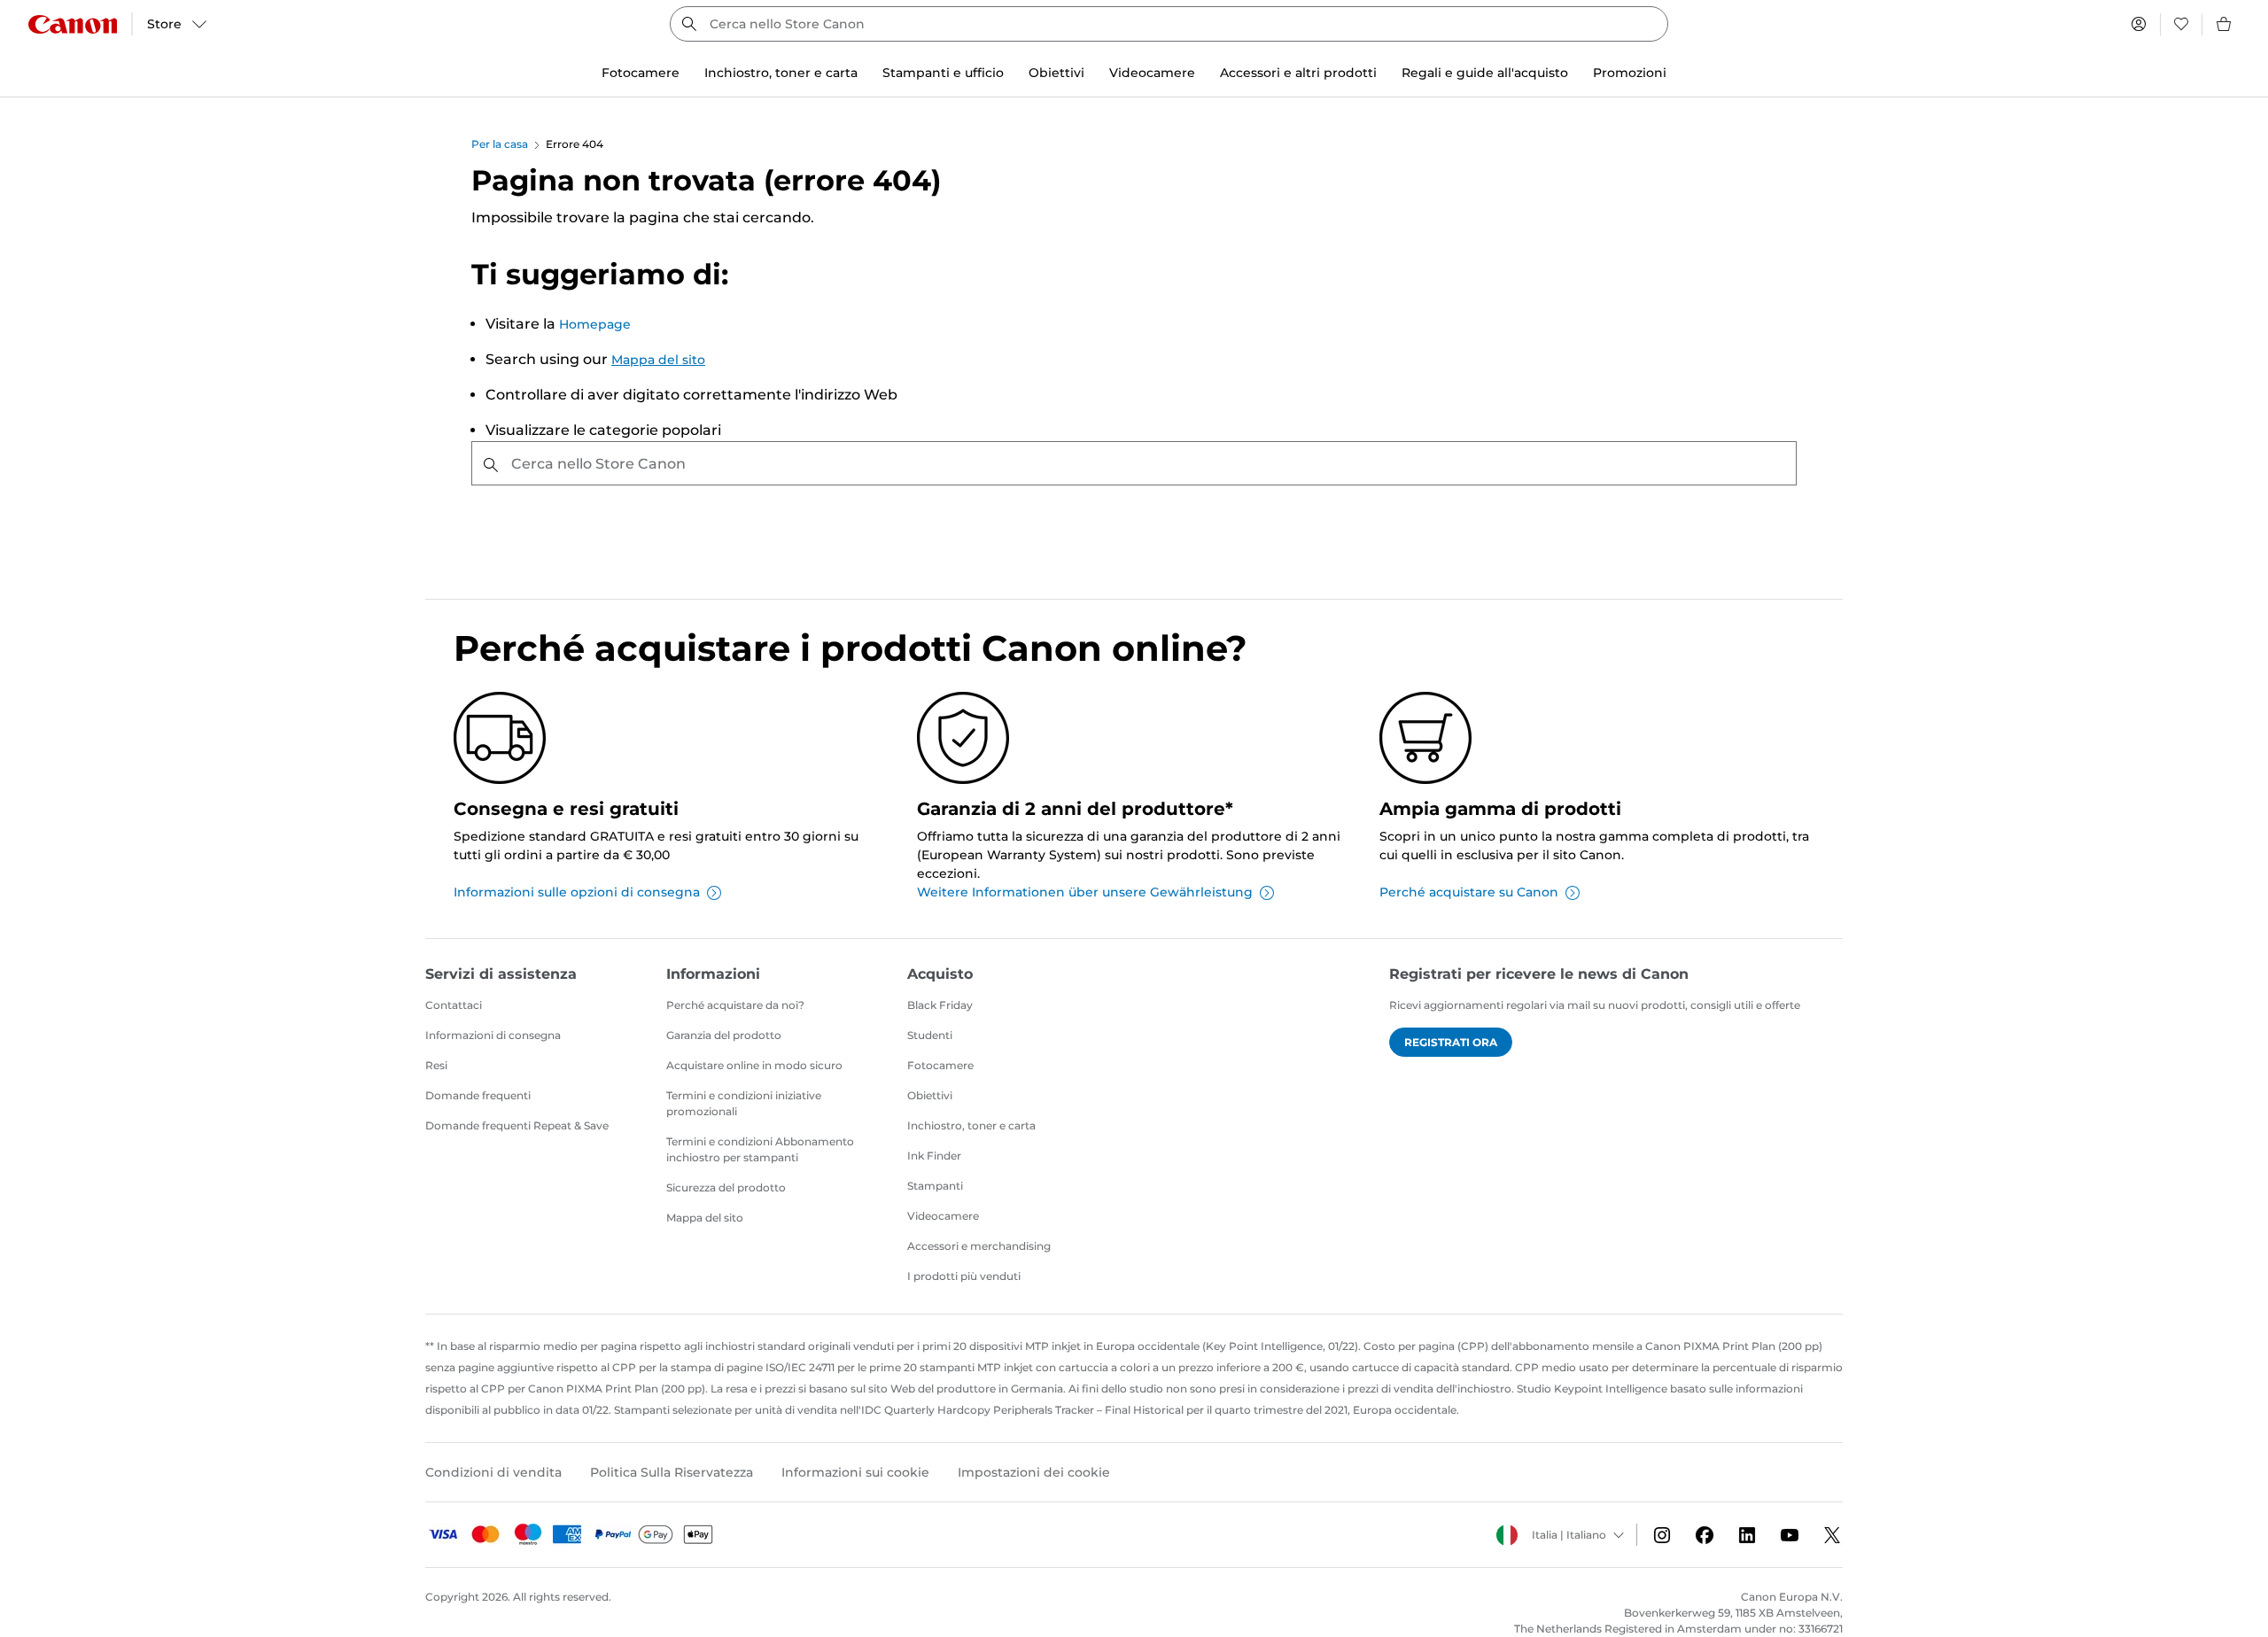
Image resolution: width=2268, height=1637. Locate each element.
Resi (436, 1065)
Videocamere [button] (1152, 73)
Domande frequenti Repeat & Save (517, 1125)
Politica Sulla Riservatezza (672, 1472)
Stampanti (935, 1186)
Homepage (595, 324)
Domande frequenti (478, 1095)
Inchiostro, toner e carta (971, 1125)
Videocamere (943, 1216)
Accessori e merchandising (979, 1246)
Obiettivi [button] (1056, 73)
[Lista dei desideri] (2181, 24)
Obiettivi (930, 1095)
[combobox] (1169, 24)
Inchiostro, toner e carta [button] (781, 73)
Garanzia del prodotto (724, 1035)
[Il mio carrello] (2225, 24)
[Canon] (73, 24)
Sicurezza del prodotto (726, 1187)
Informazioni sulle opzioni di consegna (577, 892)
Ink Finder (934, 1156)
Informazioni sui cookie (855, 1472)
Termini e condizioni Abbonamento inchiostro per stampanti (760, 1149)
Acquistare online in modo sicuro (754, 1065)
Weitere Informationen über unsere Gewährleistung (1085, 892)
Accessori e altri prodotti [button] (1298, 73)
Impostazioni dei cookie (1034, 1472)
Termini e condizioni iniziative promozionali (744, 1103)
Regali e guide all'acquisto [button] (1485, 73)
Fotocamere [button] (641, 73)
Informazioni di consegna (493, 1035)
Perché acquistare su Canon (1469, 892)
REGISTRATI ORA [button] (1451, 1042)
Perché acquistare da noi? (735, 1005)
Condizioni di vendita (493, 1472)
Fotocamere (940, 1065)
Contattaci (454, 1005)
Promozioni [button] (1630, 73)
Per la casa (500, 144)
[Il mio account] (2139, 24)
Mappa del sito (658, 360)
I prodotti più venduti (964, 1276)
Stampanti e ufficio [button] (943, 73)
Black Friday (940, 1005)
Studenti (930, 1035)
